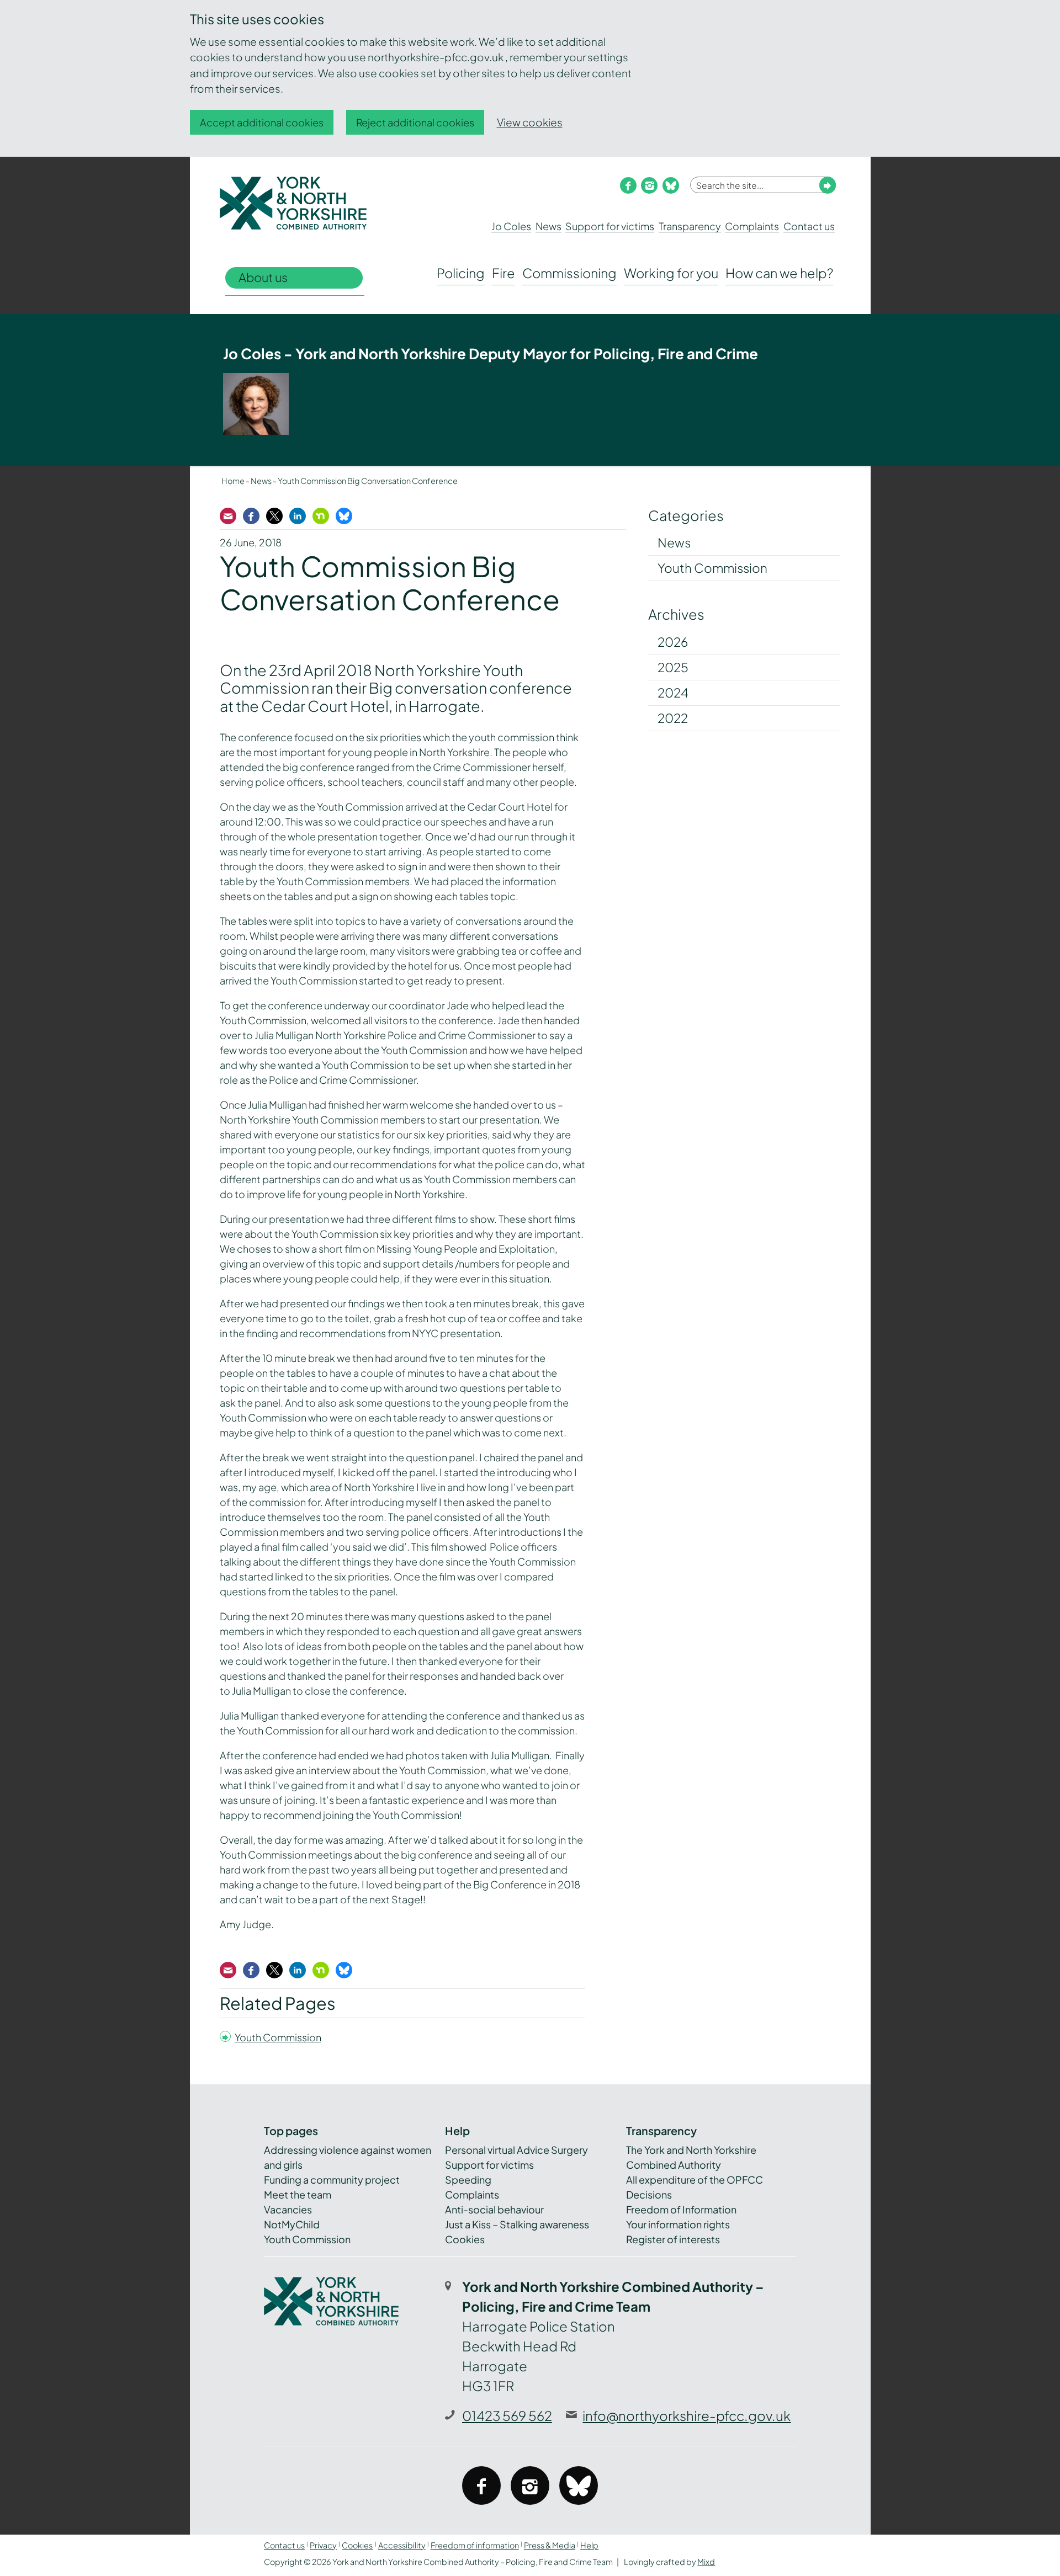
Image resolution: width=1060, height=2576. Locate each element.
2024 (673, 693)
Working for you (671, 273)
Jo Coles (511, 226)
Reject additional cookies (415, 122)
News (548, 226)
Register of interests (673, 2239)
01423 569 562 (507, 2415)
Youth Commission (278, 2037)
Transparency (690, 226)
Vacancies (288, 2209)
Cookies (465, 2239)
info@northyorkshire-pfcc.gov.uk (687, 2415)
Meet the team (298, 2194)
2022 (673, 718)
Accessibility (402, 2545)
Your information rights (678, 2224)
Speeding (468, 2180)
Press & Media (550, 2545)
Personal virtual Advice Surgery (516, 2150)
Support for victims (610, 226)
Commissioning (569, 273)
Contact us (809, 226)
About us (263, 277)
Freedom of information (475, 2545)
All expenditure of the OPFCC (695, 2180)
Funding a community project (332, 2180)
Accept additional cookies (262, 122)
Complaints (752, 226)
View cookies (530, 122)
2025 (673, 667)
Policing (461, 273)
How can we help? (779, 273)
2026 (673, 642)
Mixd (706, 2562)
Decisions (649, 2194)
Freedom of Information (681, 2209)
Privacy (323, 2545)
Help (589, 2545)
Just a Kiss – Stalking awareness (517, 2224)
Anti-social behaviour (494, 2209)
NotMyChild (292, 2224)
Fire (504, 273)
